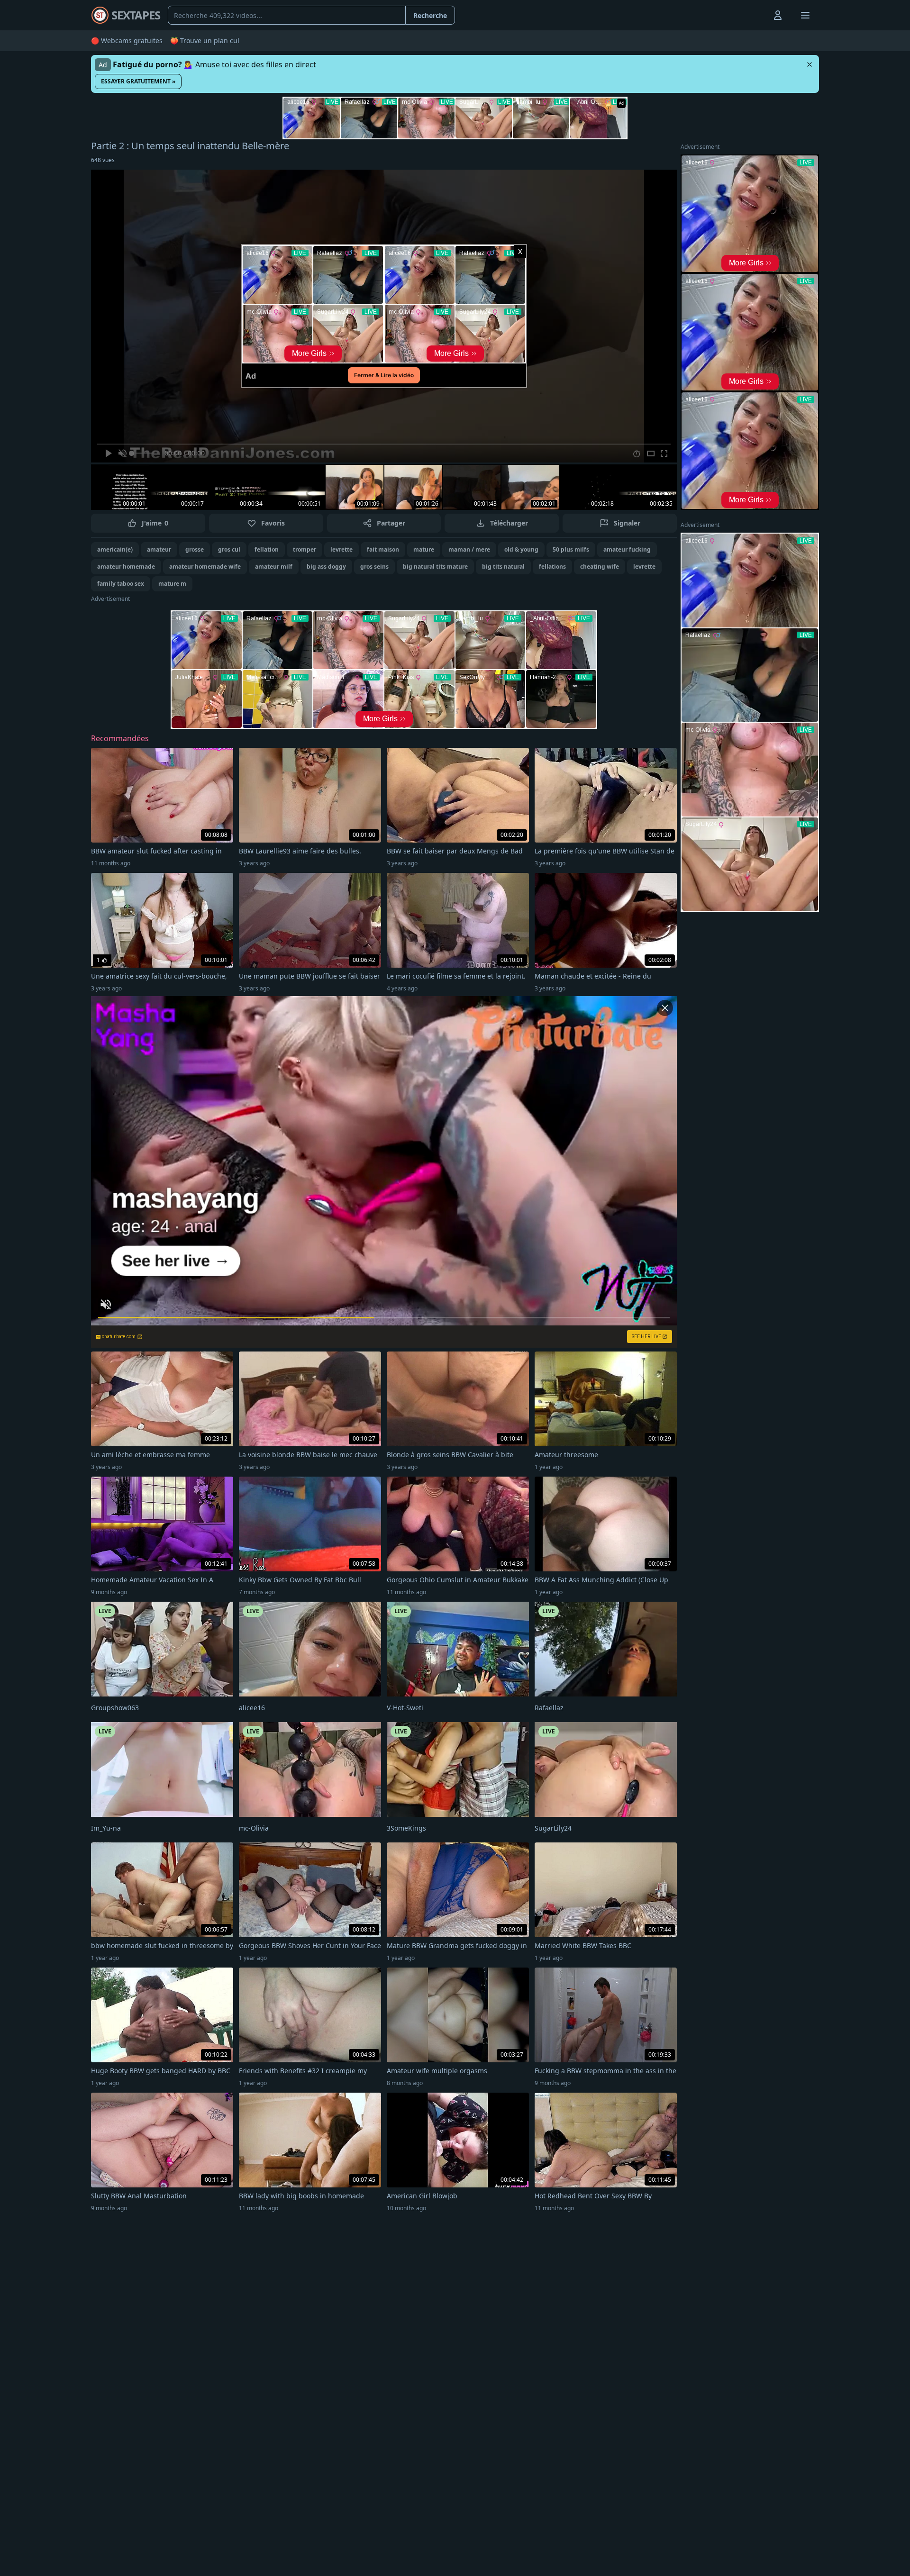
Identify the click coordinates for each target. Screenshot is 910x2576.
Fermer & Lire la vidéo (384, 375)
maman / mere (469, 549)
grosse (195, 549)
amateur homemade (126, 567)
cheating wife (600, 567)
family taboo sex (121, 584)
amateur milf (274, 567)
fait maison (383, 549)
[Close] (810, 64)
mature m (172, 584)
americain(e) (115, 549)
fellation (267, 549)
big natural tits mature (435, 567)
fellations (552, 567)
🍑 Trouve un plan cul (205, 41)
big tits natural (503, 567)
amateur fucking (627, 549)
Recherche (430, 15)
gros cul (229, 549)
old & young (521, 549)
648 (103, 160)
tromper (305, 549)
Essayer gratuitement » (138, 81)
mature (424, 549)
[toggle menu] (756, 15)
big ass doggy (326, 567)
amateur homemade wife (205, 567)
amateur (159, 549)
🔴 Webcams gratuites (127, 41)
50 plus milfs (571, 549)
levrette (341, 549)
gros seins (374, 567)
